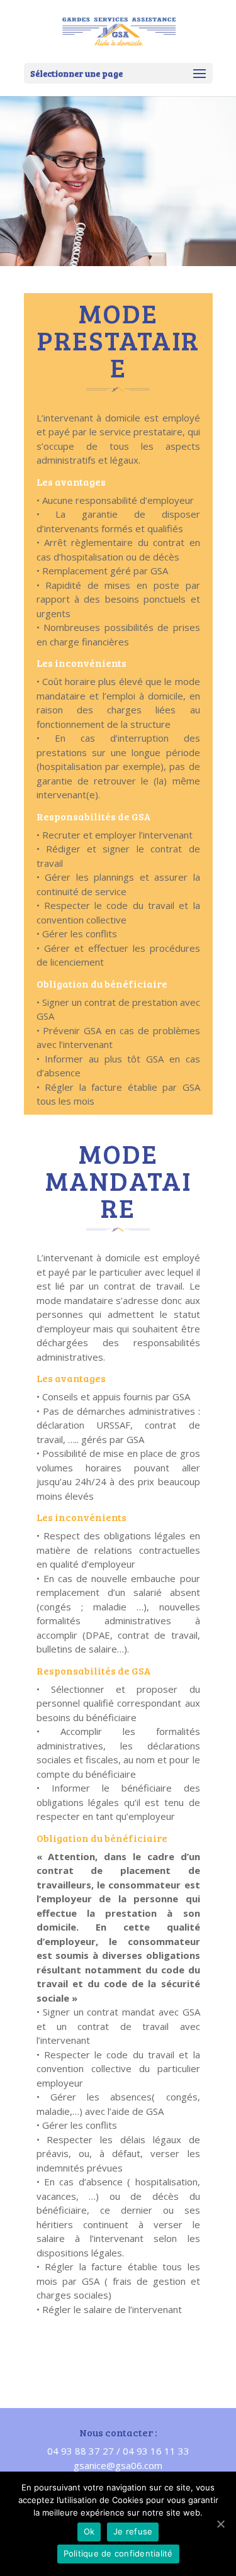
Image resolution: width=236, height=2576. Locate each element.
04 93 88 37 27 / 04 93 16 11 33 (118, 2451)
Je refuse (133, 2531)
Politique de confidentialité (118, 2553)
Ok (89, 2531)
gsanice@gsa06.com (118, 2465)
